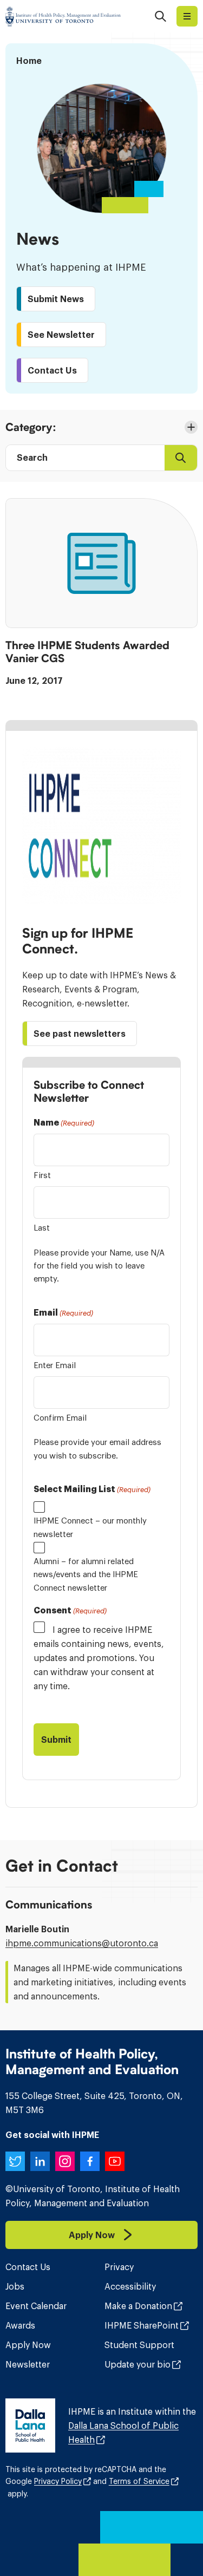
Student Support (139, 2345)
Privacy (119, 2267)
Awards (20, 2325)
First (42, 1175)
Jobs (15, 2286)
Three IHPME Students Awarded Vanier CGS (87, 652)
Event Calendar (36, 2306)
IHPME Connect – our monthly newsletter (90, 1527)
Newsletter (28, 2364)
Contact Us (28, 2267)
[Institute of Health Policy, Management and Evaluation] (63, 16)
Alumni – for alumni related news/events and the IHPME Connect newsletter (86, 1574)
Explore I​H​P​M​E (187, 16)
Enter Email (55, 1365)
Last (42, 1228)
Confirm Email (60, 1418)
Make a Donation (138, 2306)
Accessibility (130, 2286)
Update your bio (137, 2364)
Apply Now (28, 2345)
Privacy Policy (58, 2481)
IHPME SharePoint (142, 2325)
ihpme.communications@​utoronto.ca (82, 1943)
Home (29, 61)
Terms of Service (139, 2481)
